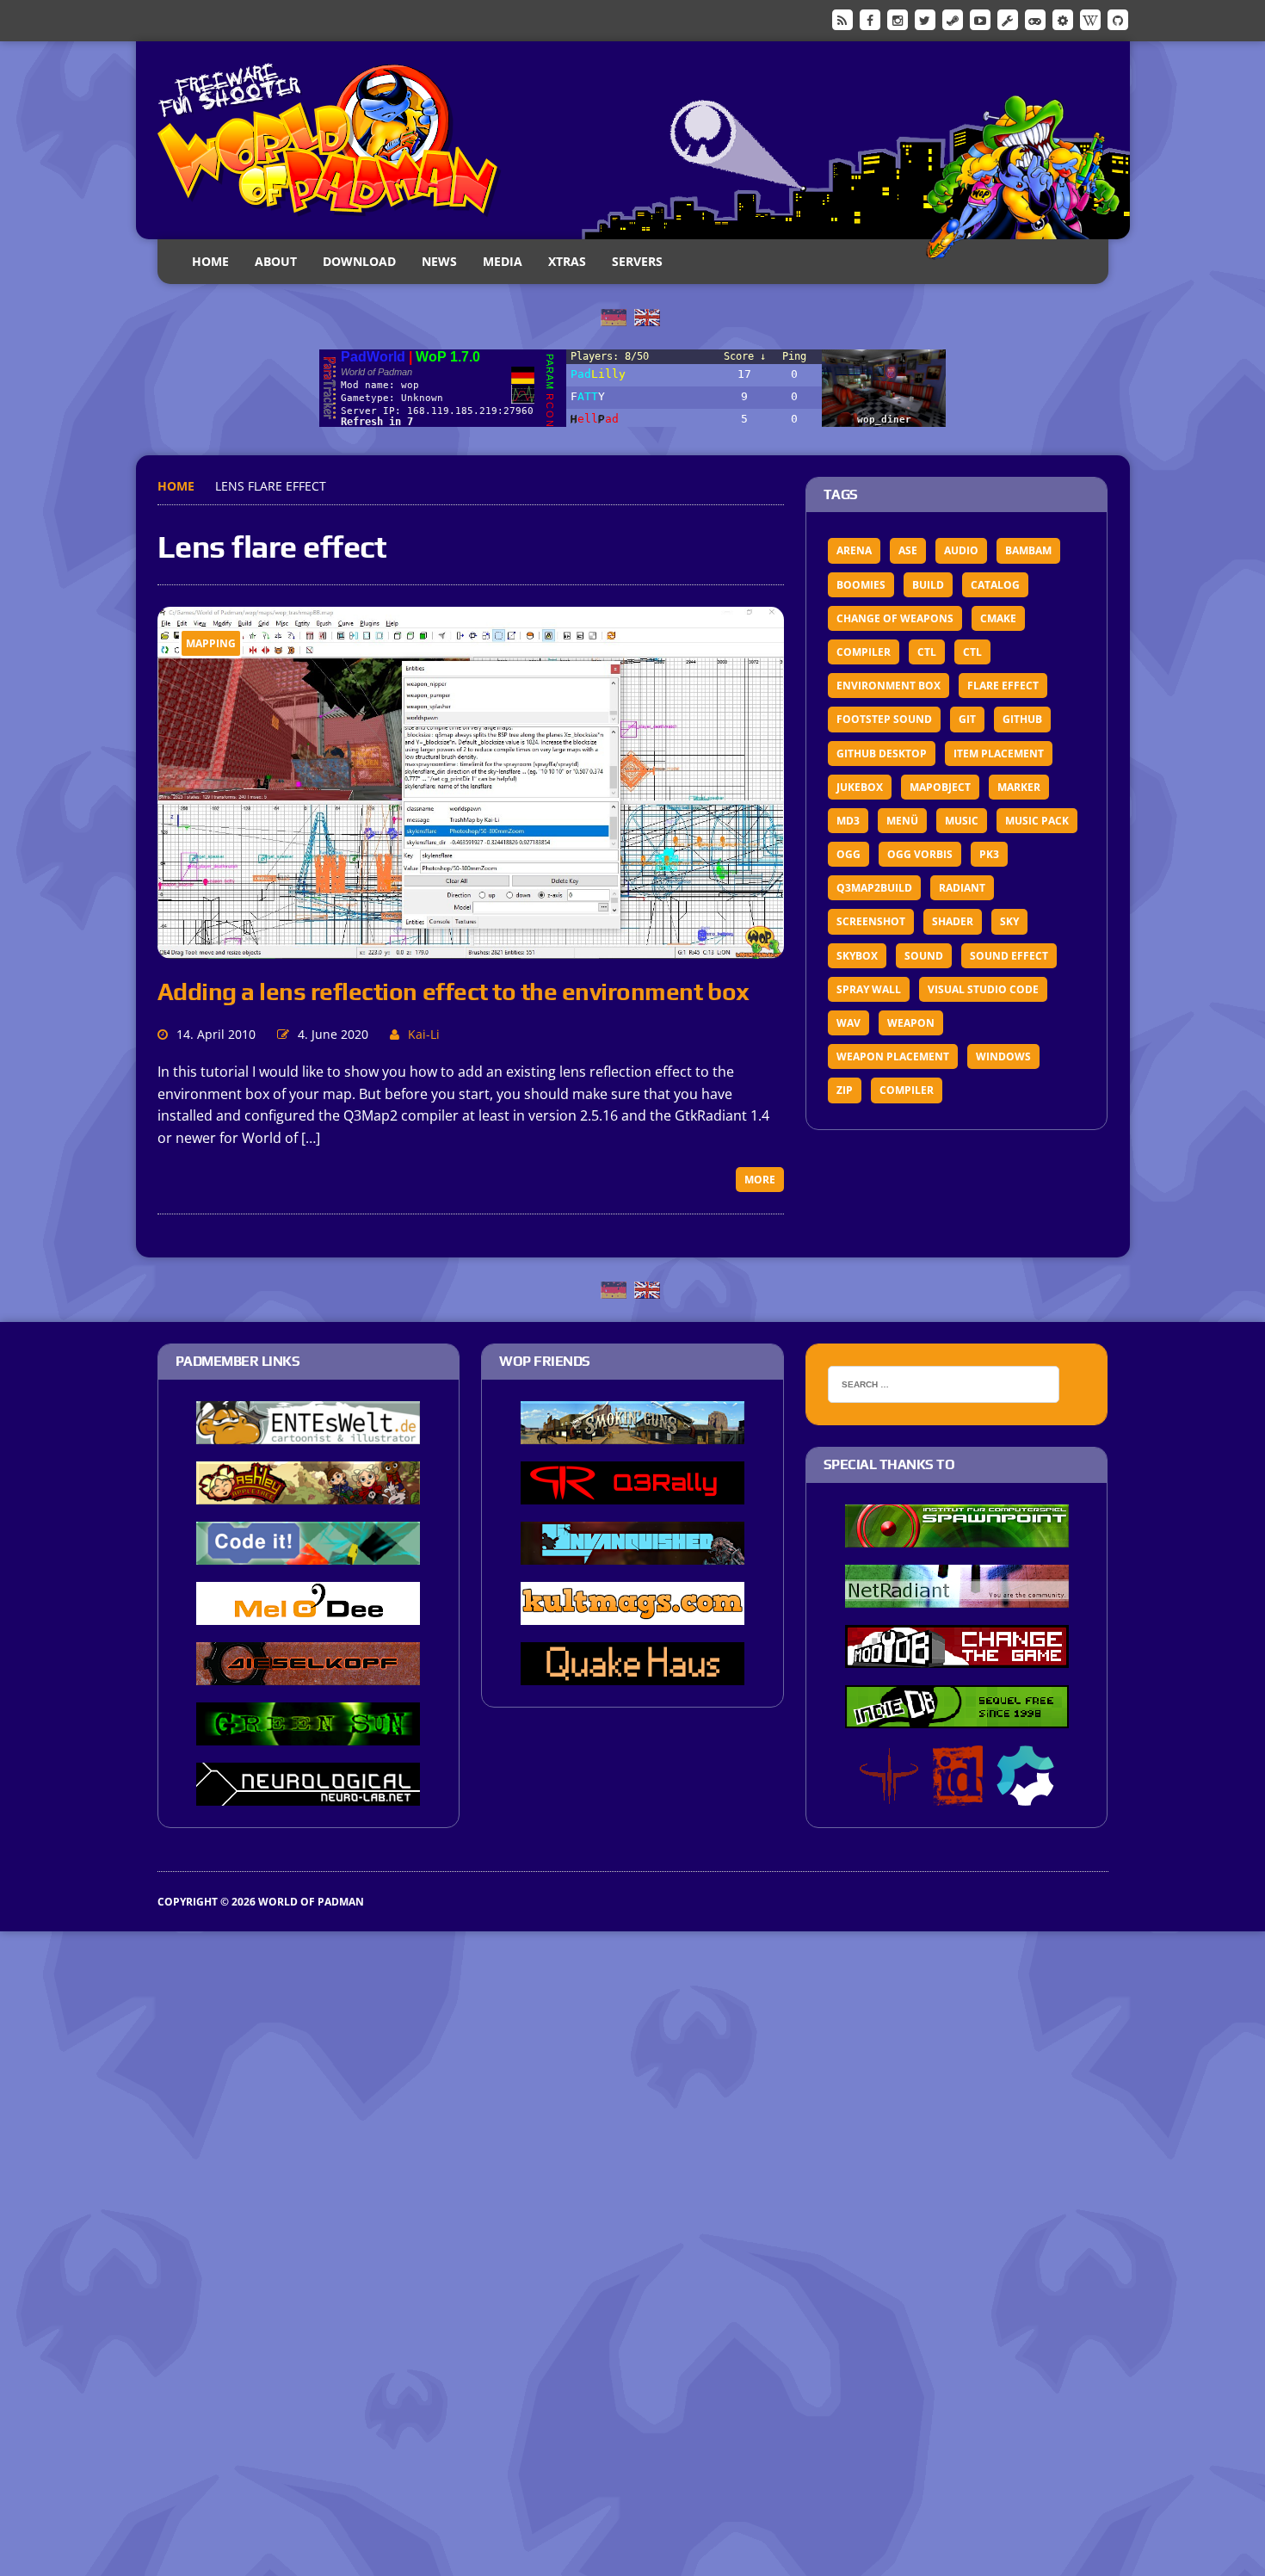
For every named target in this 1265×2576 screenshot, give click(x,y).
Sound (924, 956)
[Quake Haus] (632, 1674)
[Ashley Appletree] (308, 1493)
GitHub (1022, 719)
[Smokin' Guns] (632, 1433)
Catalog (995, 585)
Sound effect (1009, 956)
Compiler (864, 652)
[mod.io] (1063, 19)
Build (928, 585)
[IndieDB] (1035, 19)
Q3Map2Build (874, 888)
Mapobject (940, 787)
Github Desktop (882, 754)
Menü (902, 821)
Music (962, 821)
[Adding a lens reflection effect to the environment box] (471, 948)
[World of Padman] (633, 140)
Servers (637, 261)
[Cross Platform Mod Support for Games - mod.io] (1025, 1795)
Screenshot (871, 921)
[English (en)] (647, 316)
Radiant (962, 888)
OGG (848, 854)
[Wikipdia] (1090, 19)
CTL (927, 652)
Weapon (911, 1023)
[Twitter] (925, 19)
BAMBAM (1028, 550)
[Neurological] (308, 1795)
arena (854, 550)
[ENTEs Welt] (308, 1433)
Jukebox (860, 787)
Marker (1019, 787)
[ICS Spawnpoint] (957, 1536)
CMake (998, 618)
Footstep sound (884, 719)
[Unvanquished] (632, 1554)
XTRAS (567, 261)
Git (967, 719)
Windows (1003, 1056)
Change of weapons (895, 618)
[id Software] (958, 1795)
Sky (1009, 921)
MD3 (848, 821)
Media (503, 261)
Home (210, 261)
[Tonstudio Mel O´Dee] (308, 1614)
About (276, 261)
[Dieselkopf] (308, 1674)
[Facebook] (870, 19)
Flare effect (1003, 686)
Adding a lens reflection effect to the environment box (454, 991)
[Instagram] (898, 19)
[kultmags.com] (632, 1614)
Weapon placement (893, 1056)
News (439, 261)
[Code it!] (308, 1554)
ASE (908, 550)
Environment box (889, 686)
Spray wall (869, 989)
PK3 (989, 854)
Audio (961, 550)
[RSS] (842, 19)
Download (359, 261)
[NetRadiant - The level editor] (957, 1597)
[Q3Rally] (632, 1493)
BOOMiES (861, 585)
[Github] (1118, 19)
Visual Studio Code (983, 989)
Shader (953, 921)
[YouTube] (980, 19)
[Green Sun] (308, 1734)
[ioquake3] (889, 1795)
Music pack (1037, 821)
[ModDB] (1008, 19)
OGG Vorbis (920, 854)
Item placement (999, 754)
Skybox (857, 956)
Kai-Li (424, 1034)
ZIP (845, 1090)
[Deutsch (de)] (614, 316)
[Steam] (953, 19)
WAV (848, 1023)
